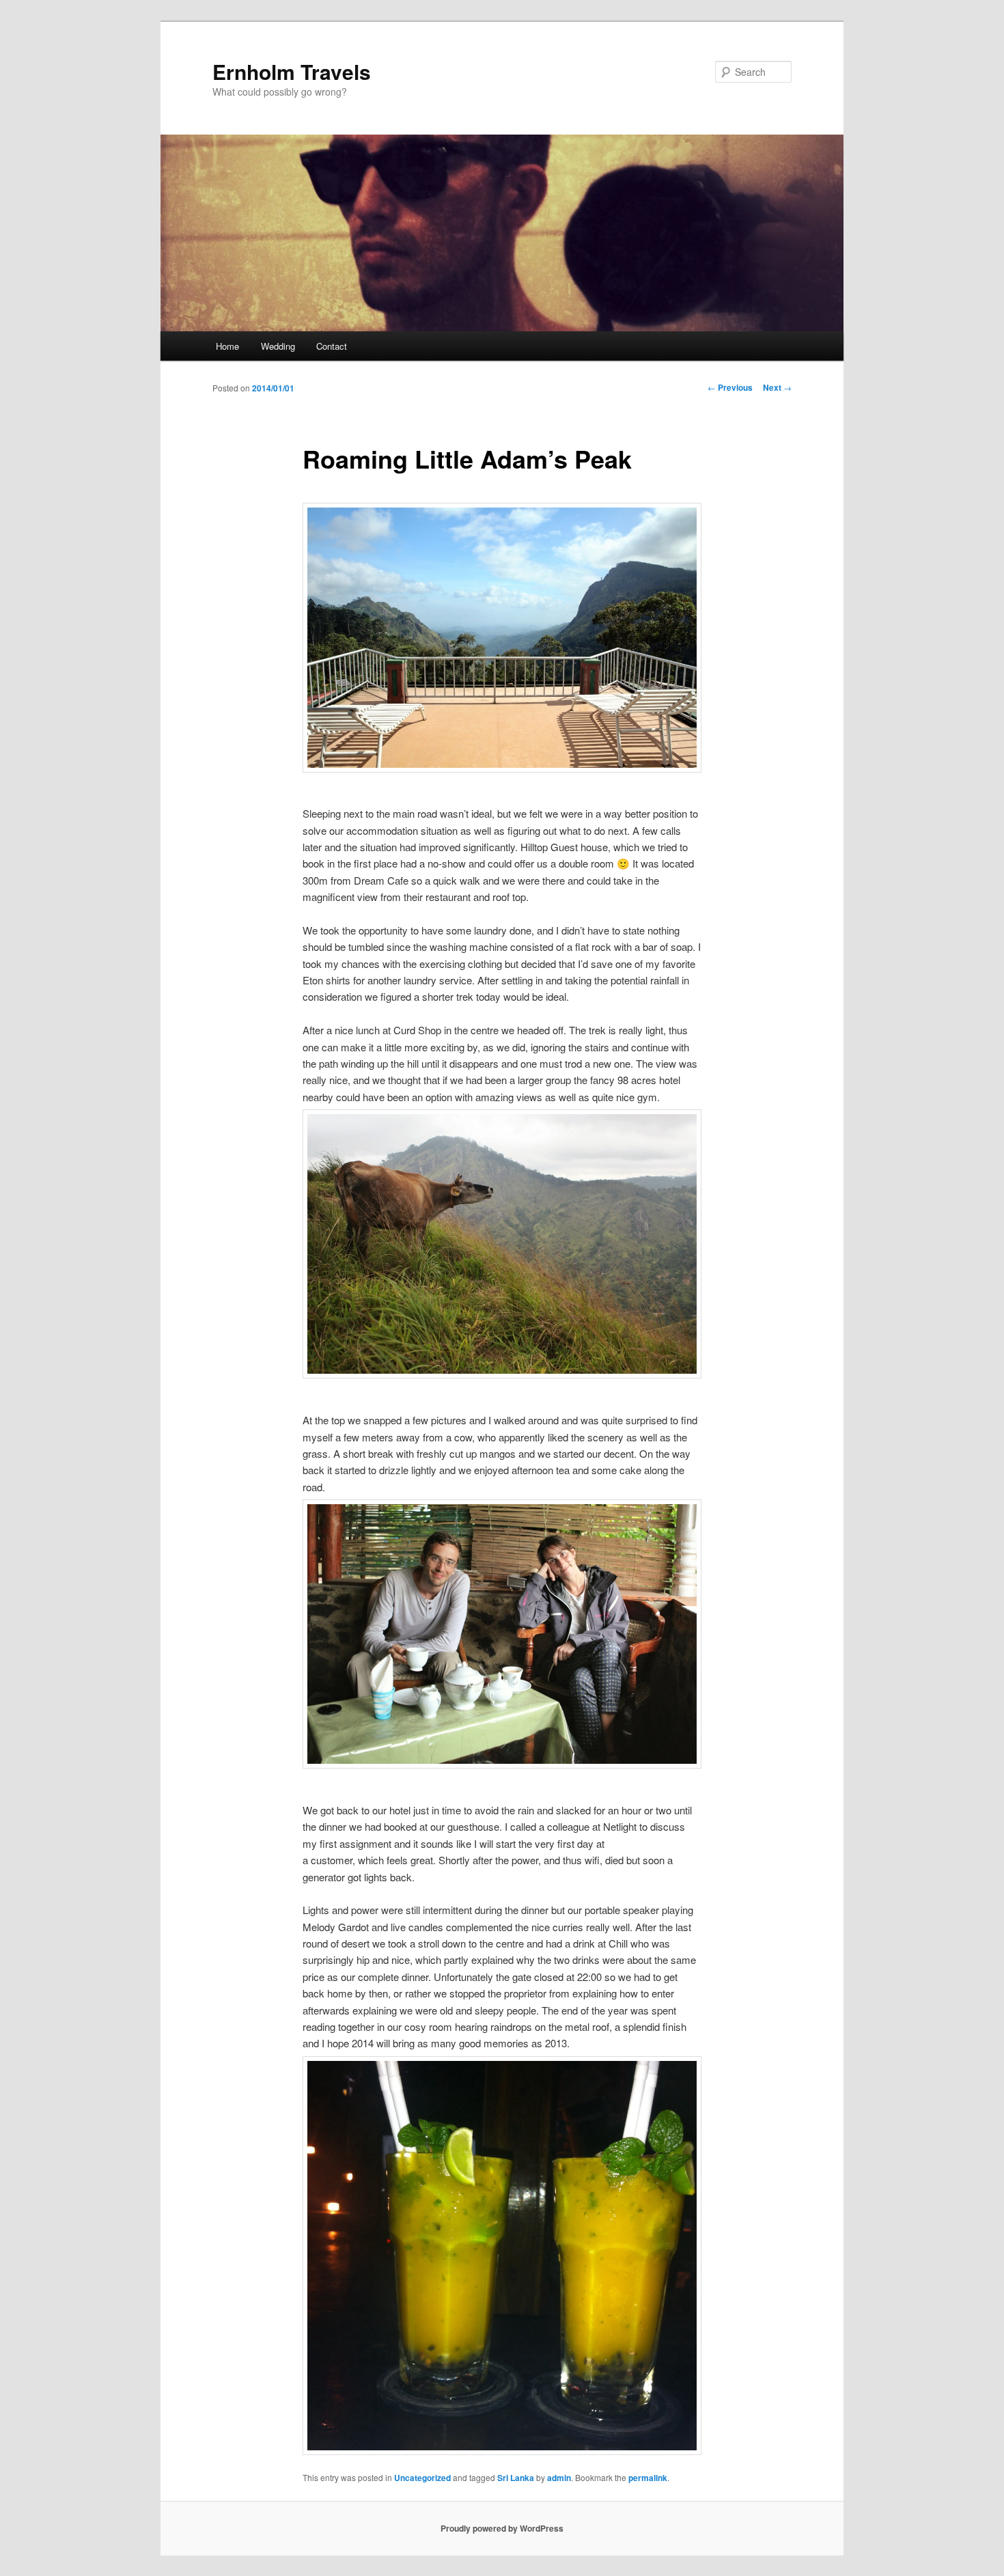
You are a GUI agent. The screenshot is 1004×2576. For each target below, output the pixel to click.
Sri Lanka (516, 2478)
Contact (332, 346)
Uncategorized (422, 2478)
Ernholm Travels (292, 71)
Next (777, 387)
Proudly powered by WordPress (502, 2528)
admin (559, 2478)
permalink (648, 2478)
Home (227, 346)
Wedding (278, 346)
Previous (730, 387)
